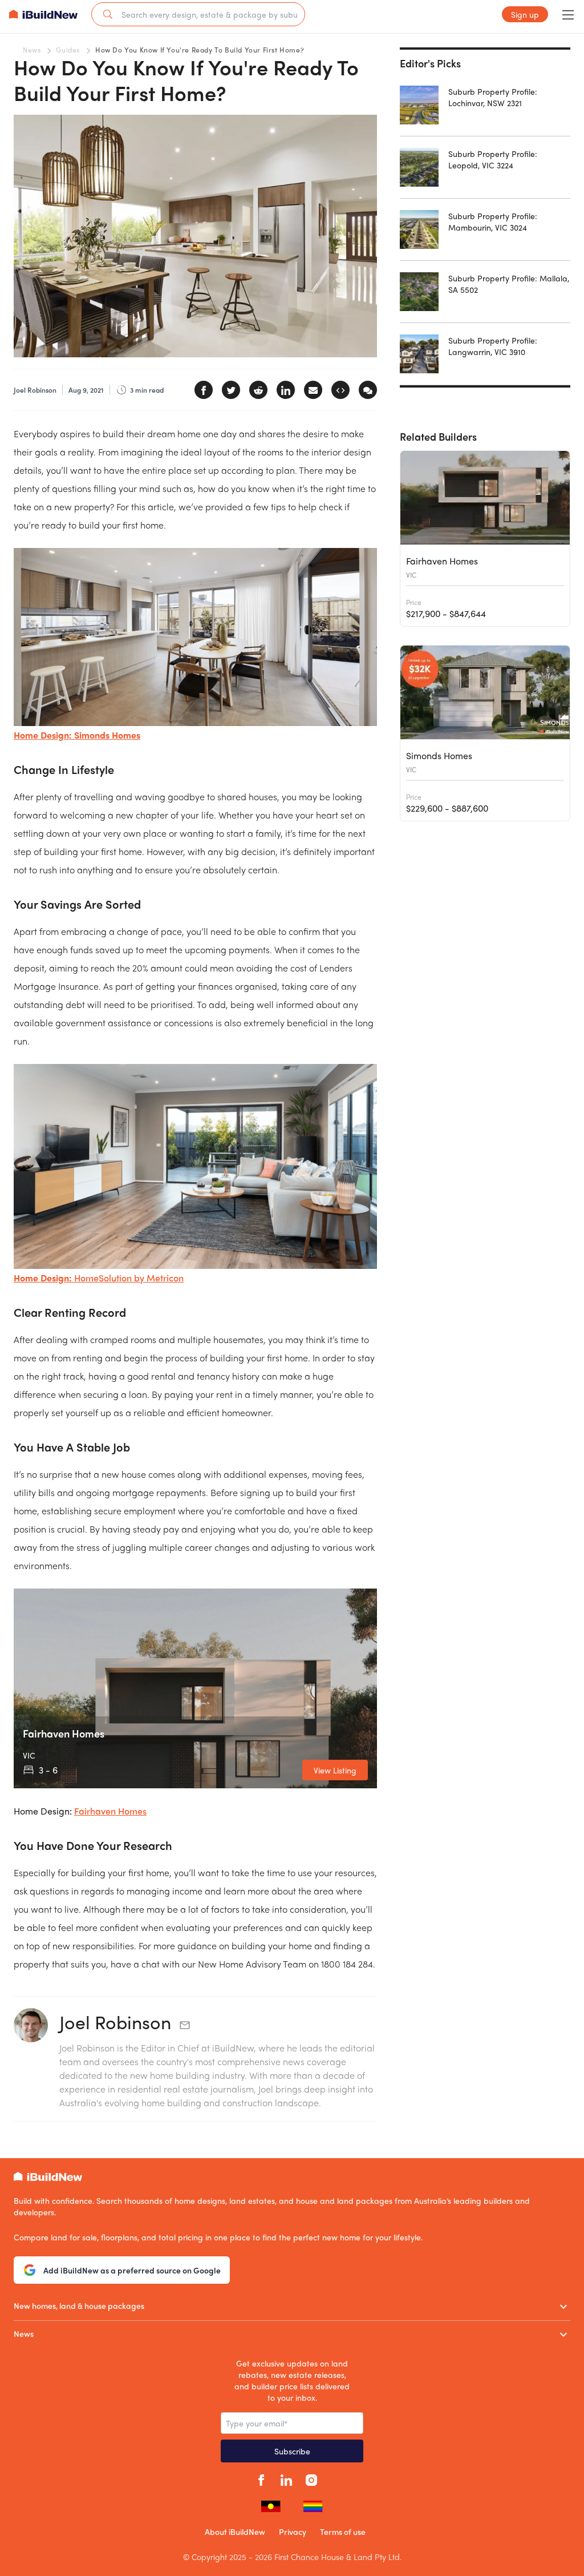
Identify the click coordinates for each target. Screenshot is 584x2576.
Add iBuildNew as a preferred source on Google (132, 2270)
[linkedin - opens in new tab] (286, 2478)
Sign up (525, 14)
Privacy (293, 2531)
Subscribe (292, 2451)
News (32, 50)
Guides (68, 50)
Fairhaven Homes (110, 1811)
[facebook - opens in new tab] (261, 2478)
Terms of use (343, 2531)
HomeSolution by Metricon (129, 1278)
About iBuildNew (235, 2531)
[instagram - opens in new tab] (311, 2478)
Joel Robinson (115, 2022)
